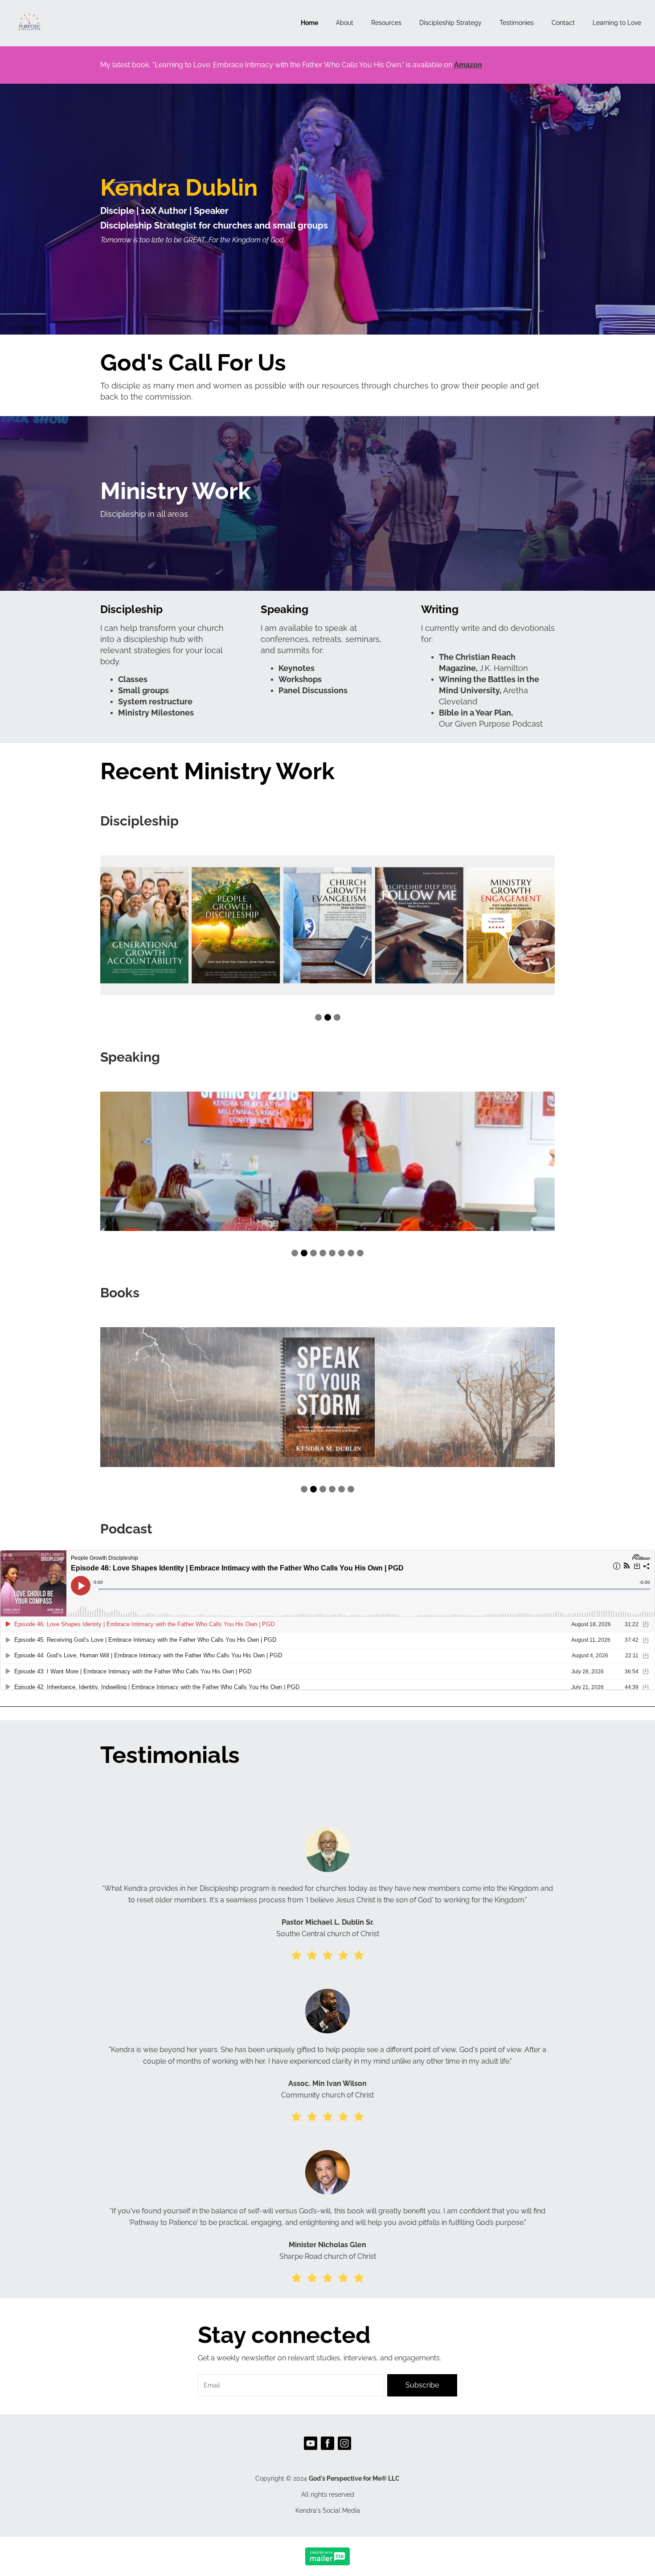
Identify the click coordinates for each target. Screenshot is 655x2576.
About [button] (345, 23)
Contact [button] (563, 23)
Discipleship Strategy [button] (450, 23)
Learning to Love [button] (617, 23)
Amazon (468, 65)
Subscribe (422, 2385)
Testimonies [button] (517, 23)
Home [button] (309, 23)
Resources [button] (386, 23)
